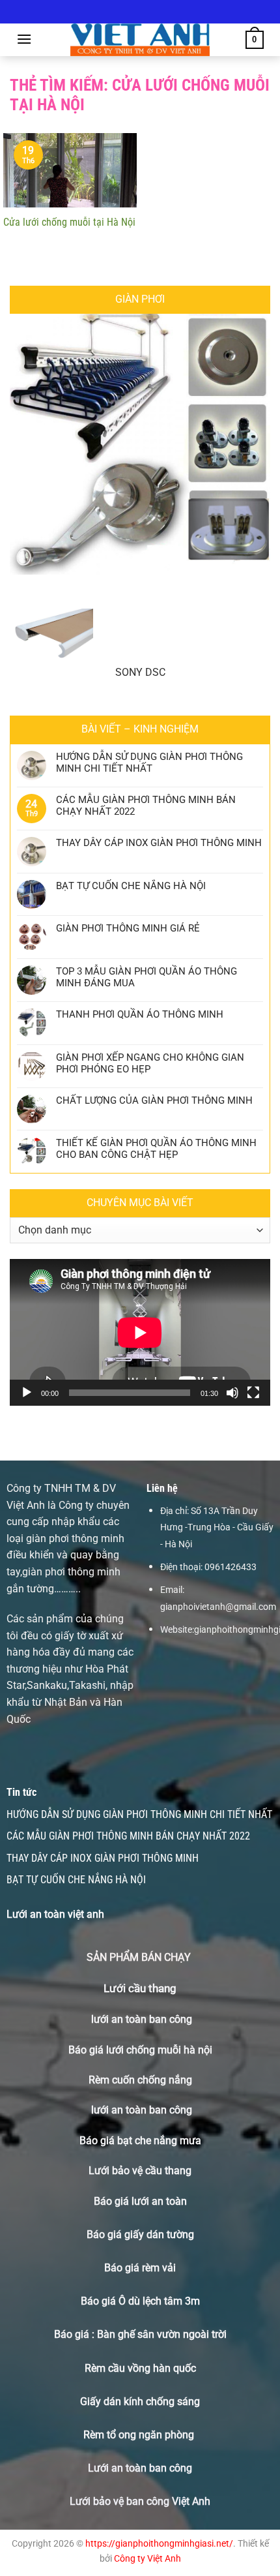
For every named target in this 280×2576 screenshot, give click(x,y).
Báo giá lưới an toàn (140, 2201)
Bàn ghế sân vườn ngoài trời (162, 2334)
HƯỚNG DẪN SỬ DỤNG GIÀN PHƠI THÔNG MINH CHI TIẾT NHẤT (149, 763)
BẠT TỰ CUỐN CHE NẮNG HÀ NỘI (131, 886)
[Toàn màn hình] (253, 1393)
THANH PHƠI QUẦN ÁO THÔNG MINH (140, 1014)
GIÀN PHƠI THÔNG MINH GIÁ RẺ (128, 928)
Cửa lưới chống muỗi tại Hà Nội (69, 222)
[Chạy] (27, 1393)
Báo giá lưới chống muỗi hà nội (140, 2050)
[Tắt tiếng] (232, 1393)
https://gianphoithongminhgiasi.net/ (159, 2544)
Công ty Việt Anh (147, 2559)
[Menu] (24, 39)
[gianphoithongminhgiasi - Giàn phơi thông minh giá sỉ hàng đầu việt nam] (140, 40)
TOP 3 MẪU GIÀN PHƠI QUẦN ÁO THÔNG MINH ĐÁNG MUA (147, 977)
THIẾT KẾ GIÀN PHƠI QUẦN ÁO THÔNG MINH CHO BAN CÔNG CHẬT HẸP (156, 1149)
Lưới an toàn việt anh (55, 1914)
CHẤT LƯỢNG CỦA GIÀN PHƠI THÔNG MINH (154, 1100)
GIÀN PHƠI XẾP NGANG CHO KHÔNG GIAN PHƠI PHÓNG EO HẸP (150, 1063)
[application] (140, 1332)
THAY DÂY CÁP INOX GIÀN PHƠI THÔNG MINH (159, 843)
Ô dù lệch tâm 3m (159, 2301)
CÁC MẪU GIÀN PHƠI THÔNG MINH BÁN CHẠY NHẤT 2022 (146, 806)
